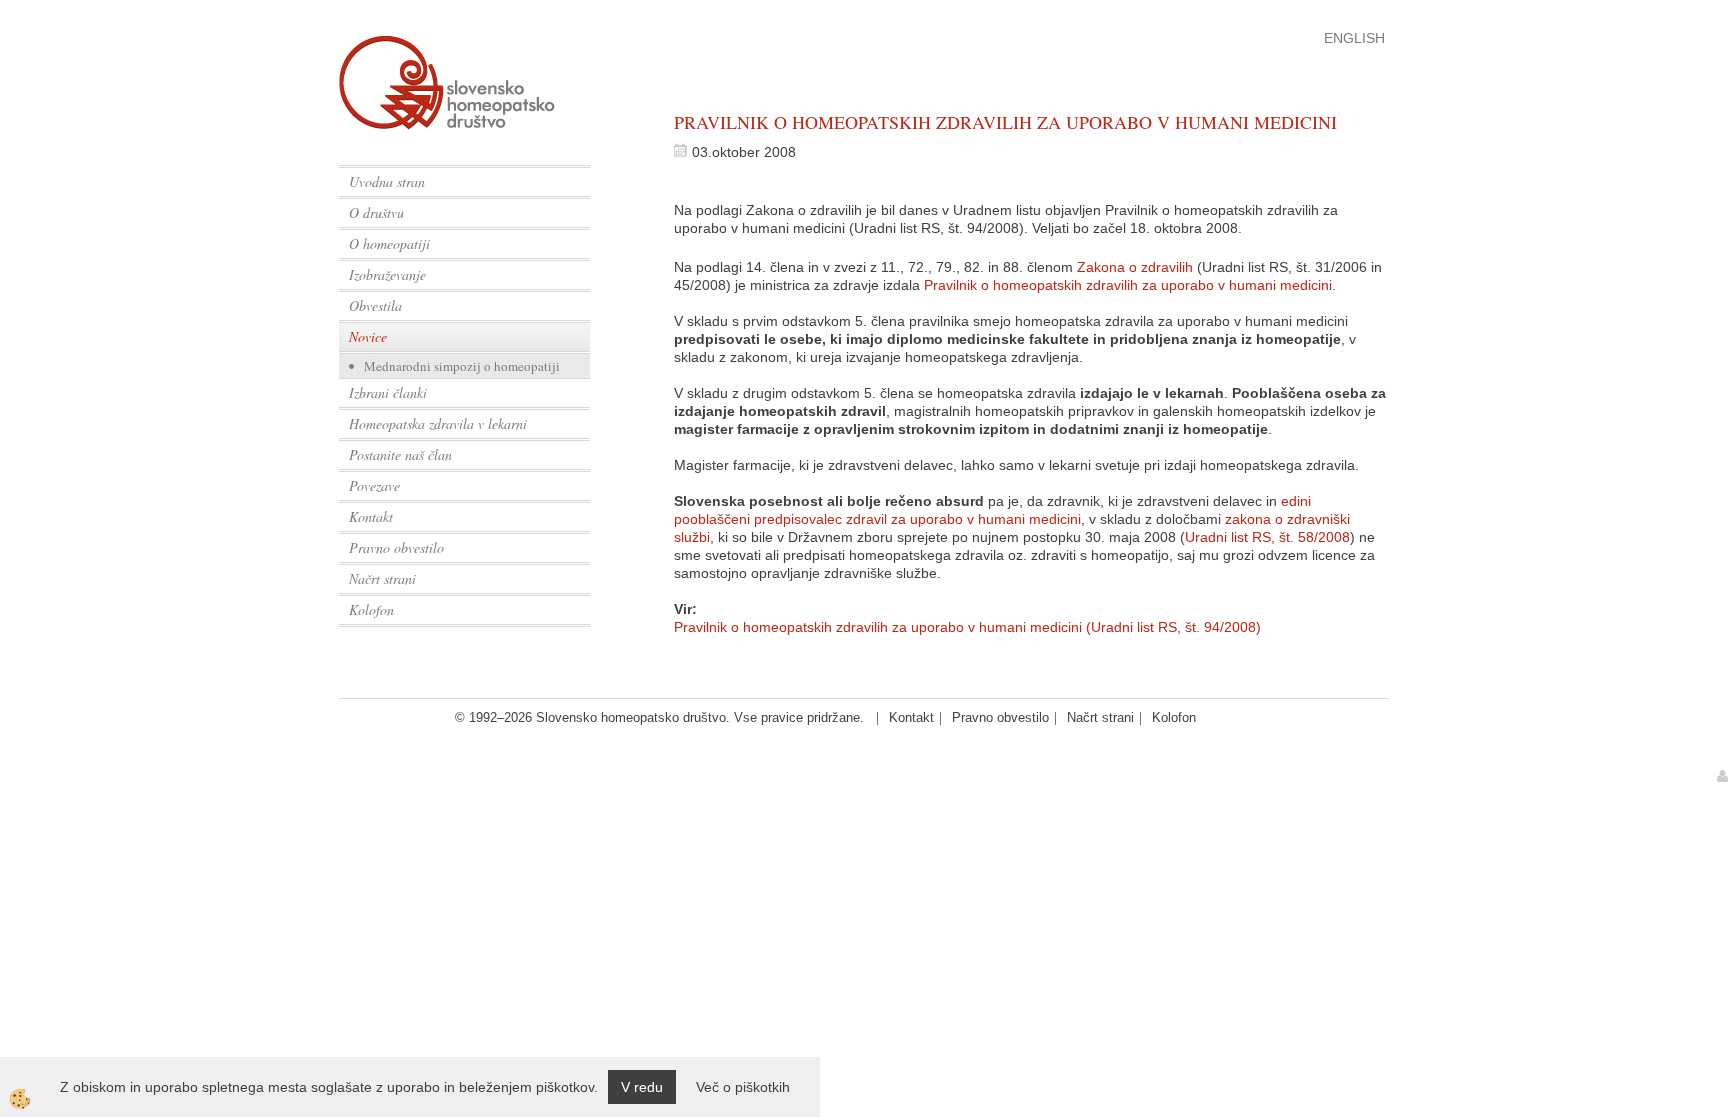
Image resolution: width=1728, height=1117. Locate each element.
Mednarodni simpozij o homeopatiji (462, 366)
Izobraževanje (387, 274)
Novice (368, 336)
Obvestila (375, 305)
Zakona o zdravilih (1135, 267)
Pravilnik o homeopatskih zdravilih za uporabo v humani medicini (1128, 285)
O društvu (376, 212)
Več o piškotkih (743, 1087)
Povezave (374, 485)
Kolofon (371, 609)
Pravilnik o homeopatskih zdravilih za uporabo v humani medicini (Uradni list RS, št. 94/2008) (967, 627)
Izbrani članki (388, 392)
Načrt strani (382, 578)
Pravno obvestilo (396, 547)
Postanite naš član (400, 454)
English (1354, 38)
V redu (642, 1087)
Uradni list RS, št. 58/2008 (1267, 537)
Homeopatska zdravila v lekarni (438, 423)
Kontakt (371, 516)
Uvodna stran (387, 181)
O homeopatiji (389, 243)
